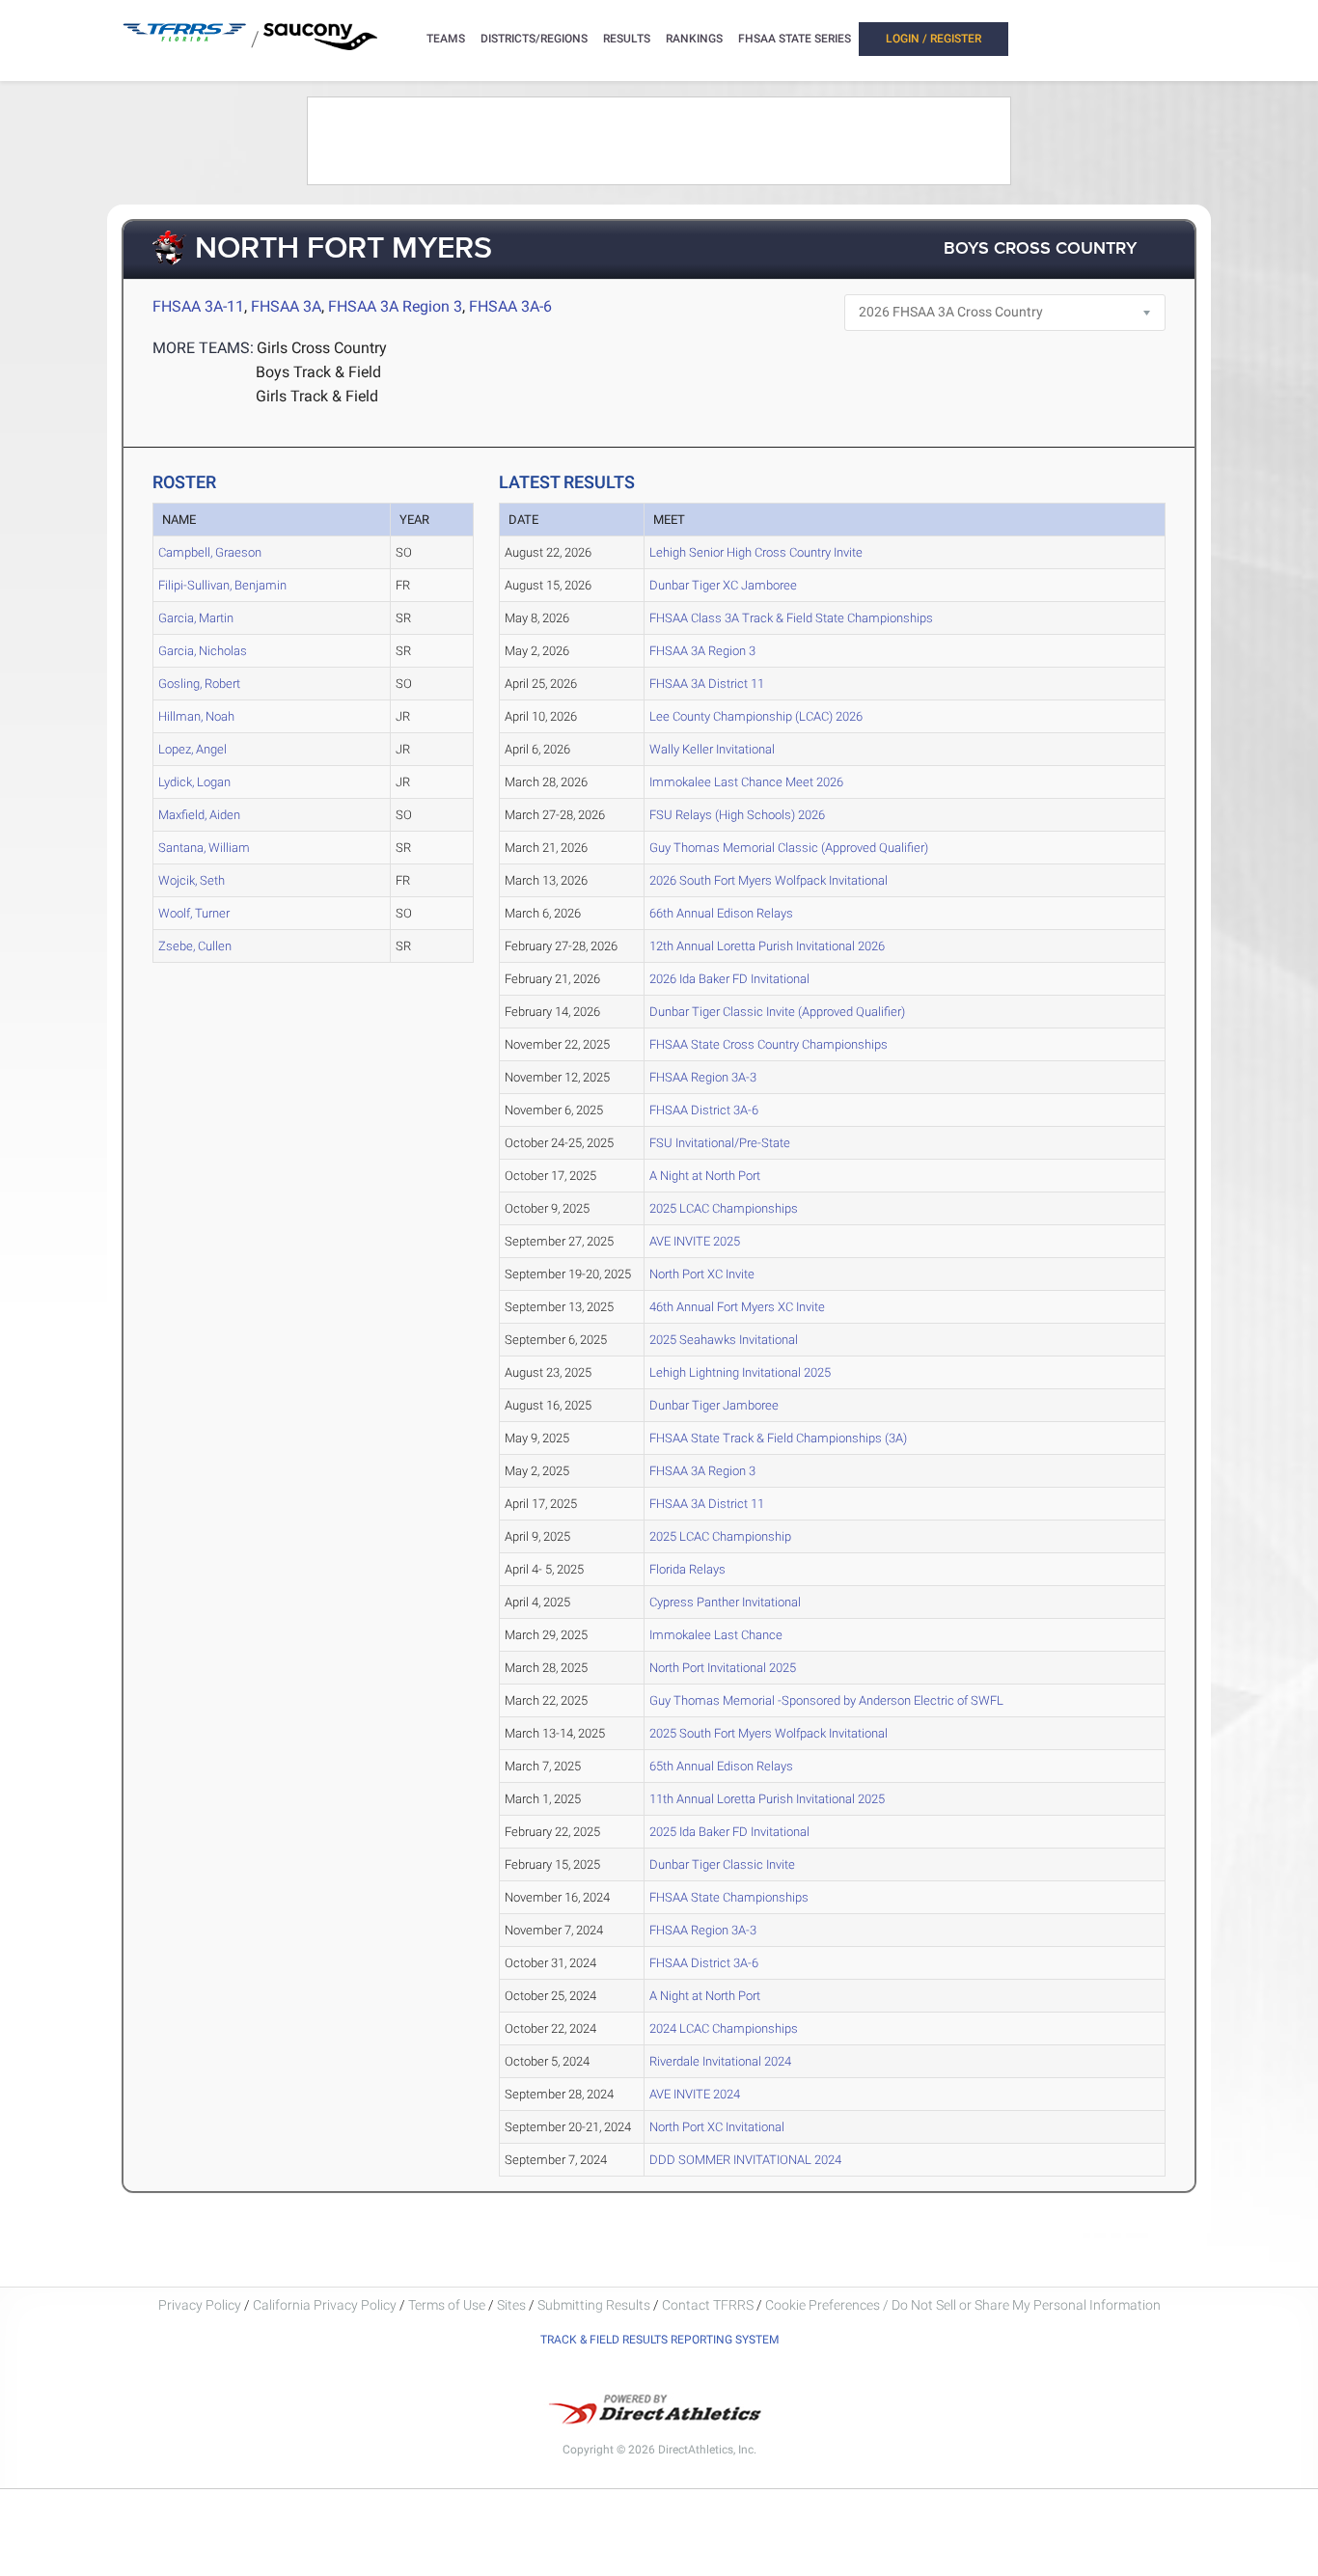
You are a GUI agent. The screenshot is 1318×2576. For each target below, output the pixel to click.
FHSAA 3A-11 (198, 306)
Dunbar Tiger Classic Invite (722, 1864)
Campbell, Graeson (210, 552)
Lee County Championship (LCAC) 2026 (756, 716)
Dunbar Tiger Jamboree (714, 1405)
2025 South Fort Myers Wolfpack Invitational (769, 1733)
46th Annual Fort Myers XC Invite (737, 1307)
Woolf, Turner (194, 913)
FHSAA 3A (286, 306)
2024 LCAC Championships (724, 2028)
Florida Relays (687, 1569)
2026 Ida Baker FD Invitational (729, 979)
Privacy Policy (200, 2305)
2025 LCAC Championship (720, 1536)
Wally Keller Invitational (712, 749)
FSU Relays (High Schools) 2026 (737, 815)
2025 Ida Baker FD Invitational (729, 1832)
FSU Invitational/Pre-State (720, 1143)
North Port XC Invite (702, 1274)
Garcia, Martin (196, 618)
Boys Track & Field (318, 372)
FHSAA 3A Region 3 (395, 306)
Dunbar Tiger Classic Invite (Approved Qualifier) (777, 1012)
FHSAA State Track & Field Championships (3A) (778, 1438)
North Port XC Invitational (717, 2127)
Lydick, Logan (194, 782)
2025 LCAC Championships (724, 1208)
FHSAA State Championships (729, 1897)
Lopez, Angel (192, 749)
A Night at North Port (705, 1176)
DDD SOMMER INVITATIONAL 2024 (745, 2160)
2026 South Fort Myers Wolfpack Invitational (769, 880)
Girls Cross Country (322, 348)
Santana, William (204, 848)
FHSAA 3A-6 (510, 306)
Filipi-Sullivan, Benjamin (222, 585)
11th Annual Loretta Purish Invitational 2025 (767, 1799)
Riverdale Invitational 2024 (720, 2061)
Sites (511, 2305)
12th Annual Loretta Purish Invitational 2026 (767, 946)
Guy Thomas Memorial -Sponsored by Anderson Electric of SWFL (826, 1700)
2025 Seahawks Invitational (724, 1340)
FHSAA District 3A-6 (704, 1110)
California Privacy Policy (325, 2305)
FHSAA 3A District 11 (707, 684)
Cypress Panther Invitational (725, 1602)
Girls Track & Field (317, 396)
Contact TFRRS (709, 2305)
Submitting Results (594, 2305)
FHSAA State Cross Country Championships (769, 1044)
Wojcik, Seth (192, 880)
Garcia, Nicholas (203, 651)
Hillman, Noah (196, 716)
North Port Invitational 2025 (723, 1668)
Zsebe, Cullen (195, 946)
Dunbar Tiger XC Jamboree (723, 585)
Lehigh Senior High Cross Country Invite (756, 552)
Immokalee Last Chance (716, 1635)
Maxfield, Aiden (199, 815)
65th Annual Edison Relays (721, 1766)
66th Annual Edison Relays (721, 913)
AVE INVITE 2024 (695, 2094)
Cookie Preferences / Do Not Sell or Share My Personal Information (963, 2305)
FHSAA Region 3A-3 (703, 1077)
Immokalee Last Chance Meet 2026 (746, 782)
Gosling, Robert (199, 684)
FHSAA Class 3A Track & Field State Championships (791, 618)
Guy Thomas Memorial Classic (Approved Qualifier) (789, 848)
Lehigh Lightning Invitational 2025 (740, 1372)
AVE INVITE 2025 (695, 1241)
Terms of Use (447, 2305)
